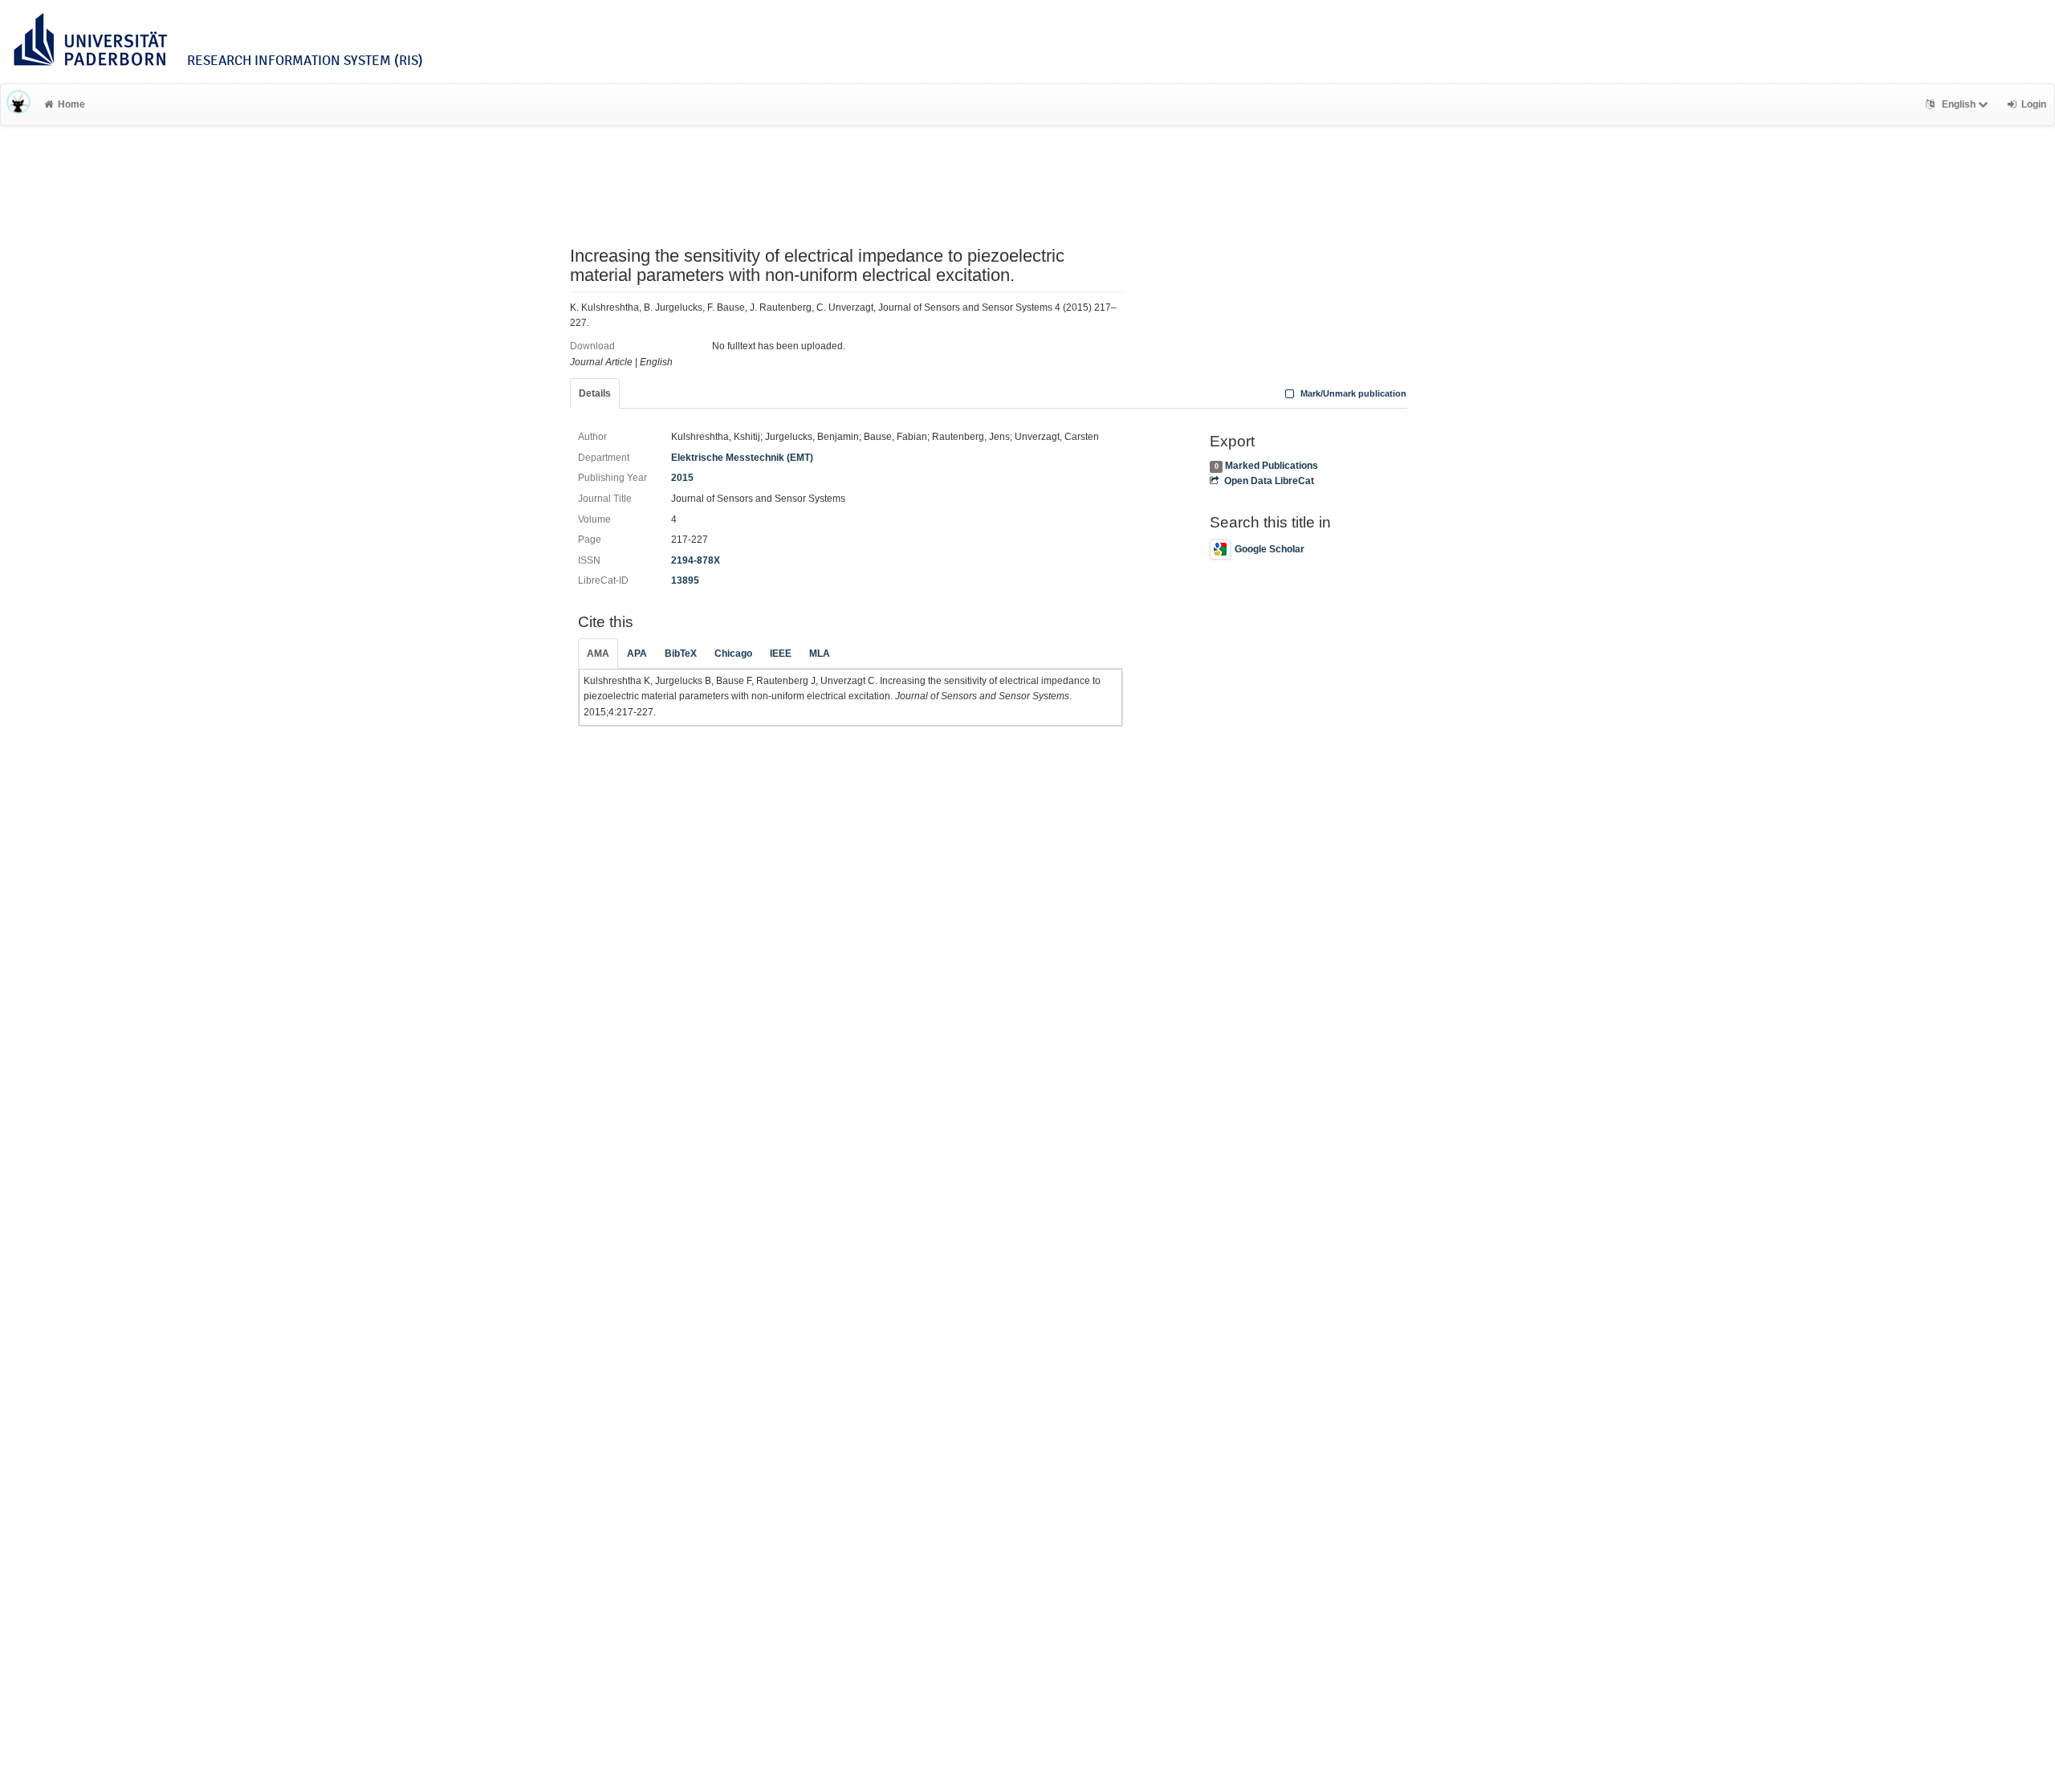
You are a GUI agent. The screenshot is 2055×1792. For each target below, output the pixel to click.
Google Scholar (1270, 549)
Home (71, 104)
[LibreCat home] (18, 104)
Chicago (733, 654)
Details (595, 393)
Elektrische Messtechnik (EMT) (742, 458)
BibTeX (681, 654)
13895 (685, 580)
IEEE (781, 654)
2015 (682, 478)
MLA (820, 654)
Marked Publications (1272, 466)
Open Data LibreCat (1269, 481)
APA (637, 654)
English (1959, 104)
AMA (598, 654)
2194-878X (696, 560)
